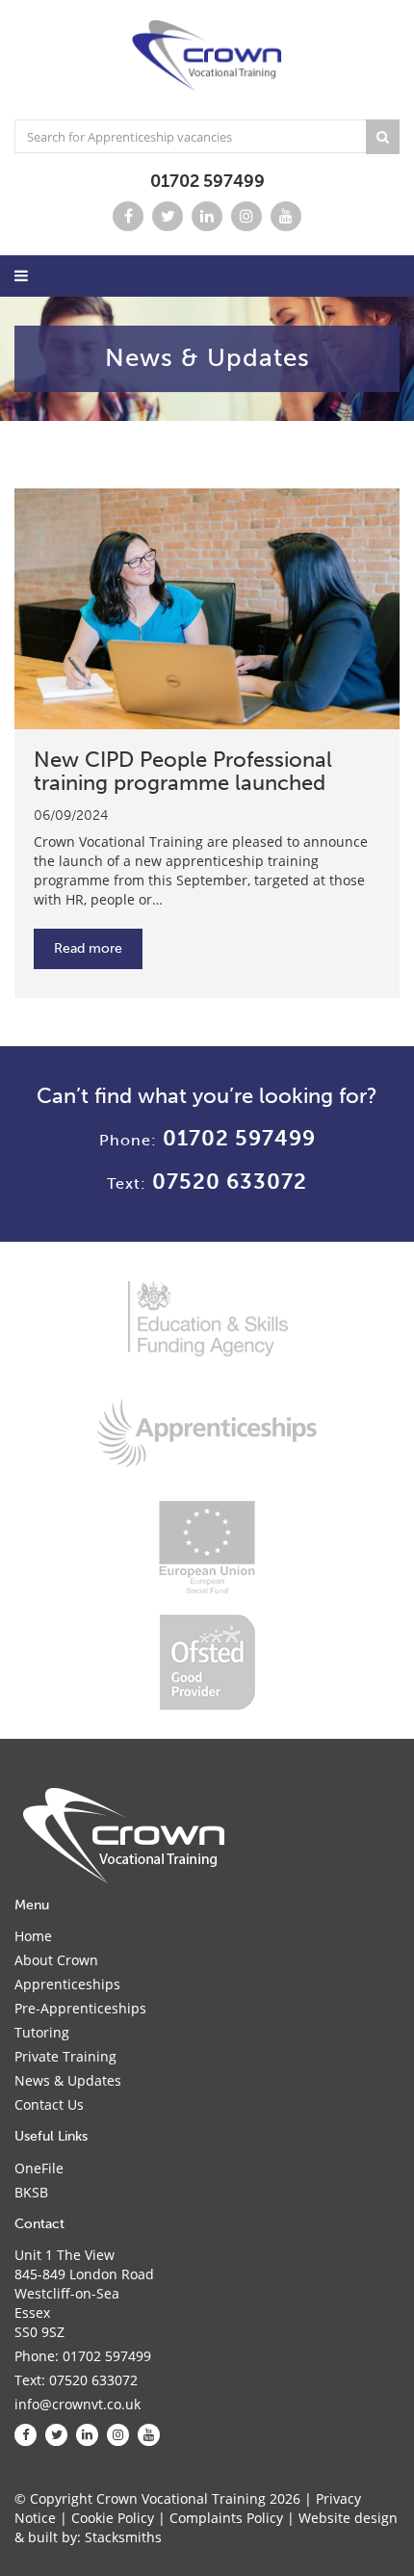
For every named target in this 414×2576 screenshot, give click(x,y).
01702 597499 (207, 181)
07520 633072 (230, 1182)
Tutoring (42, 2032)
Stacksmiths (123, 2537)
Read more (88, 948)
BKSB (31, 2192)
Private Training (65, 2056)
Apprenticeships (67, 1984)
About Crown (56, 1960)
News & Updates (68, 2080)
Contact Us (49, 2104)
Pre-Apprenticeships (80, 2008)
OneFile (39, 2168)
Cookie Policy (113, 2518)
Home (33, 1936)
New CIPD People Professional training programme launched (183, 771)
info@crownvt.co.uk (78, 2404)
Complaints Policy (226, 2518)
